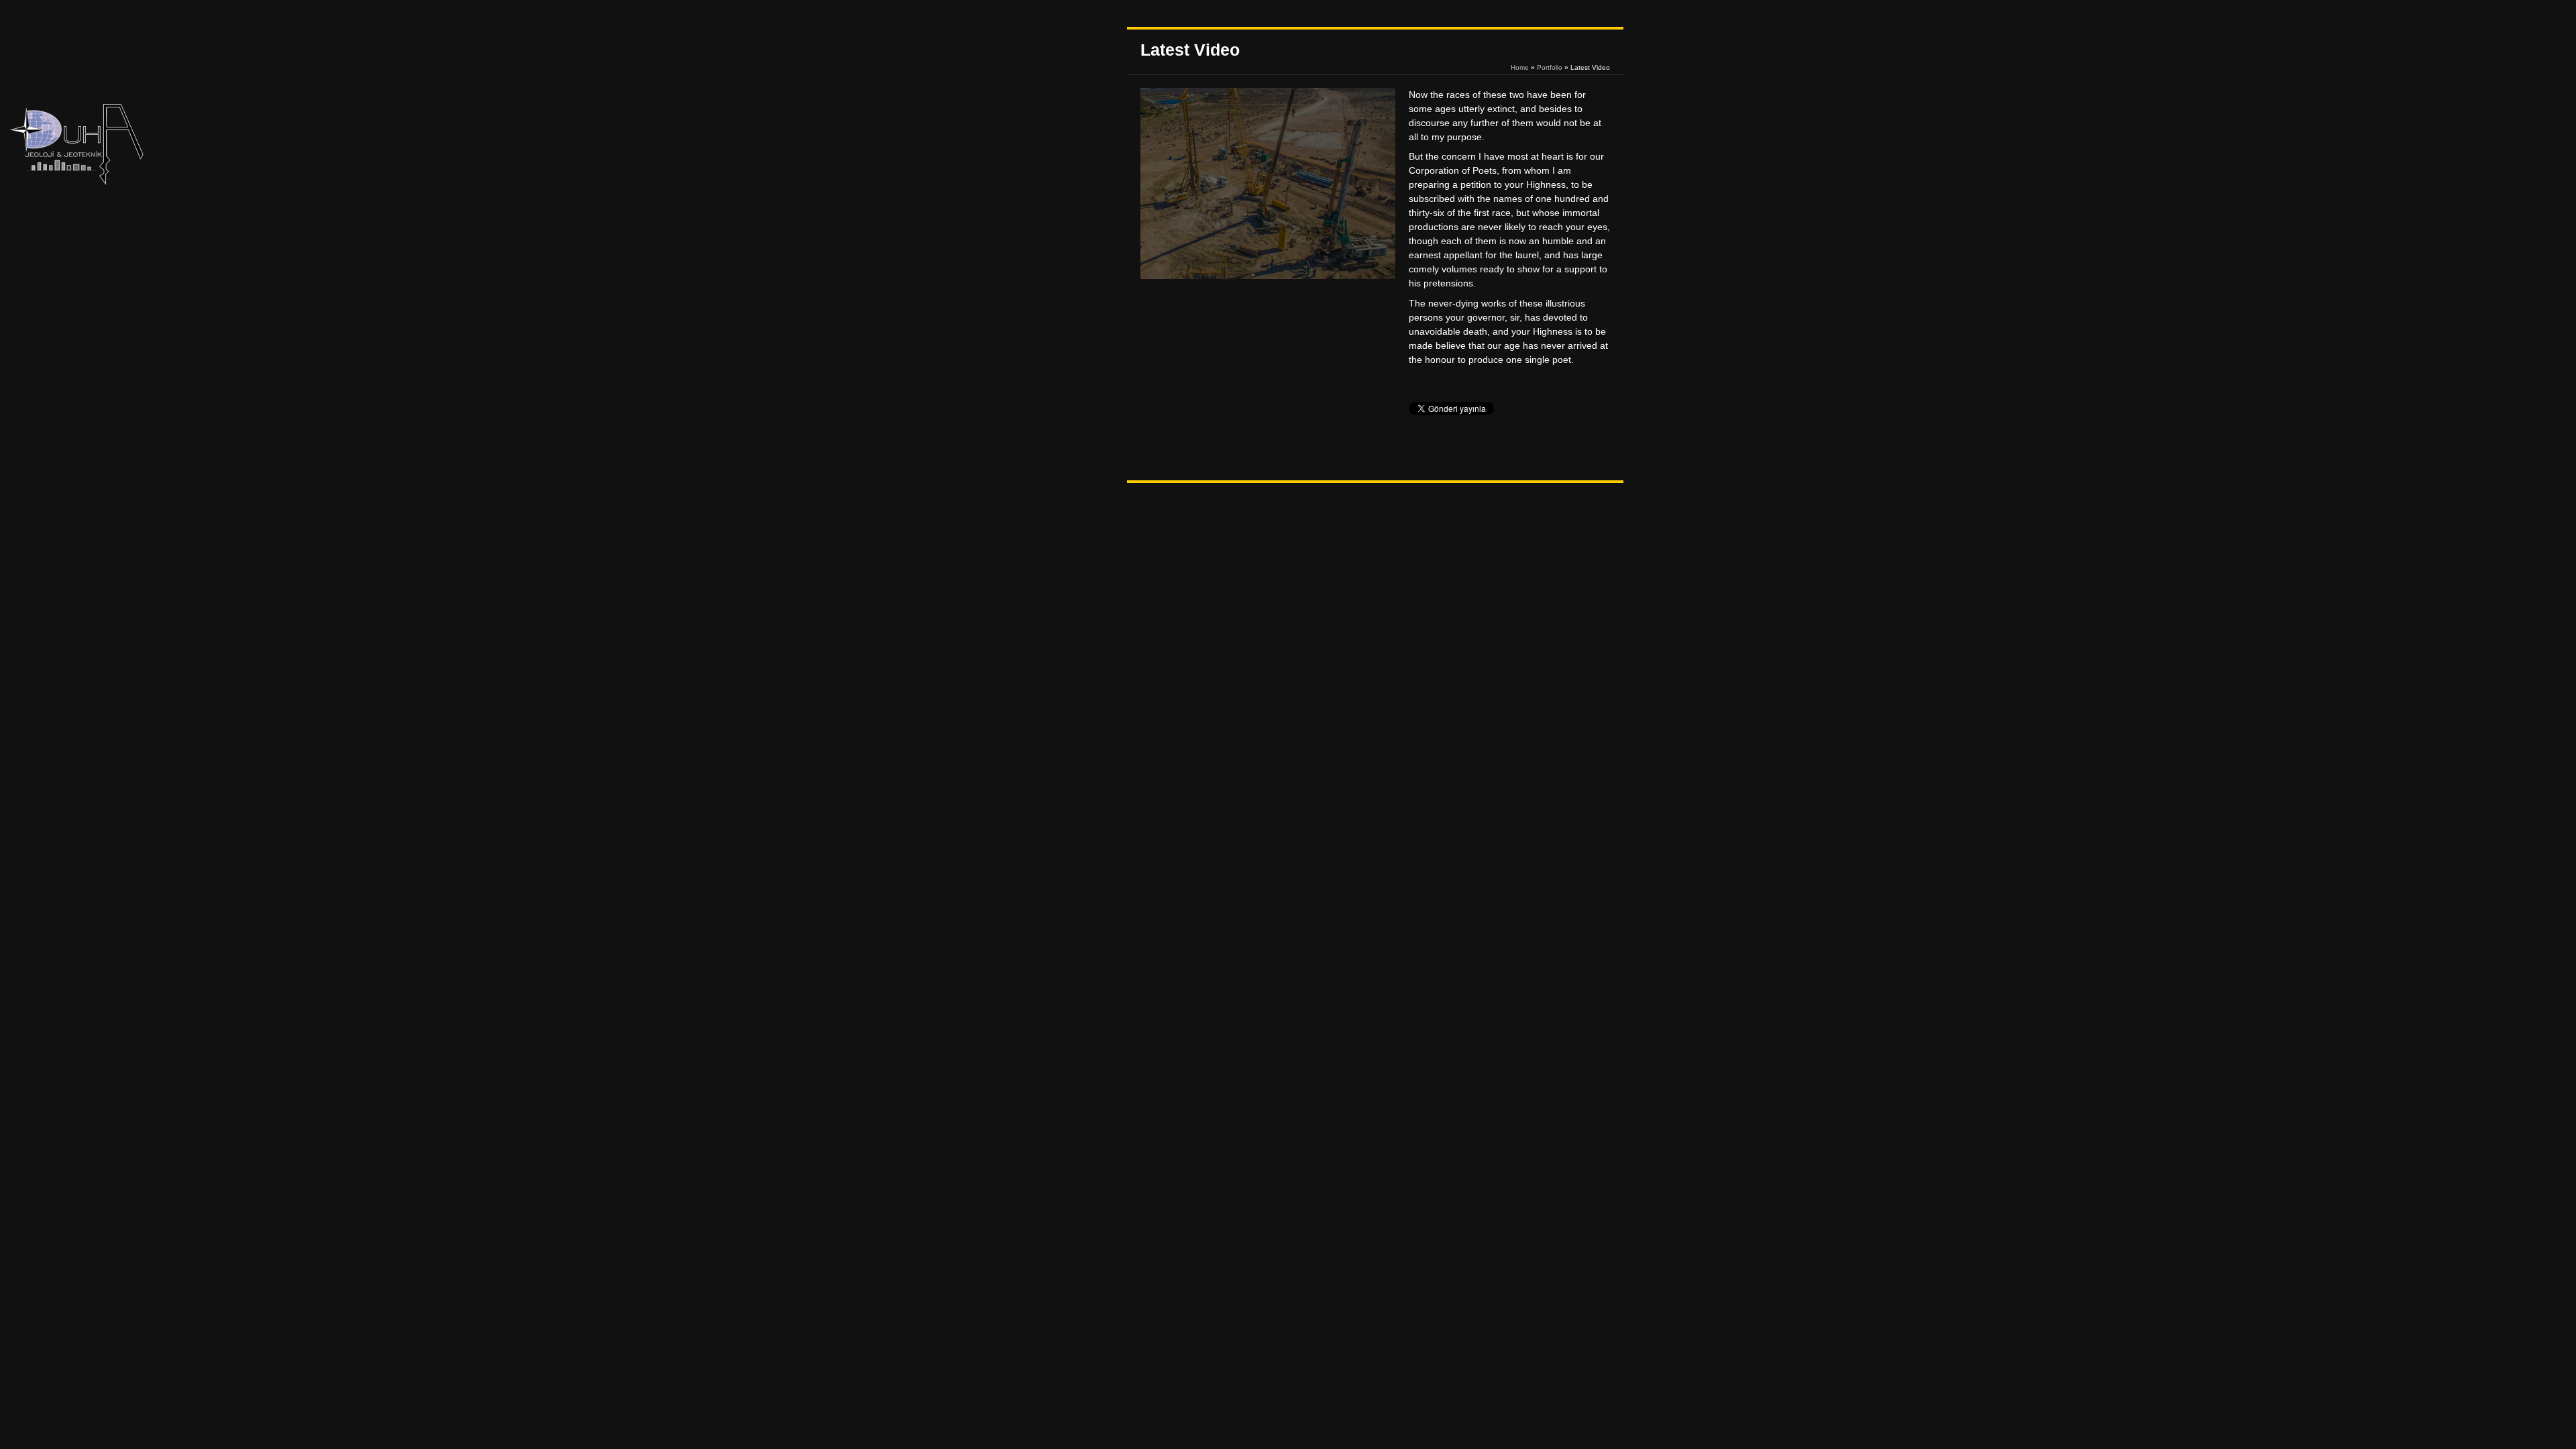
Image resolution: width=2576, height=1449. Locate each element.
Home (1520, 67)
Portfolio (1550, 67)
